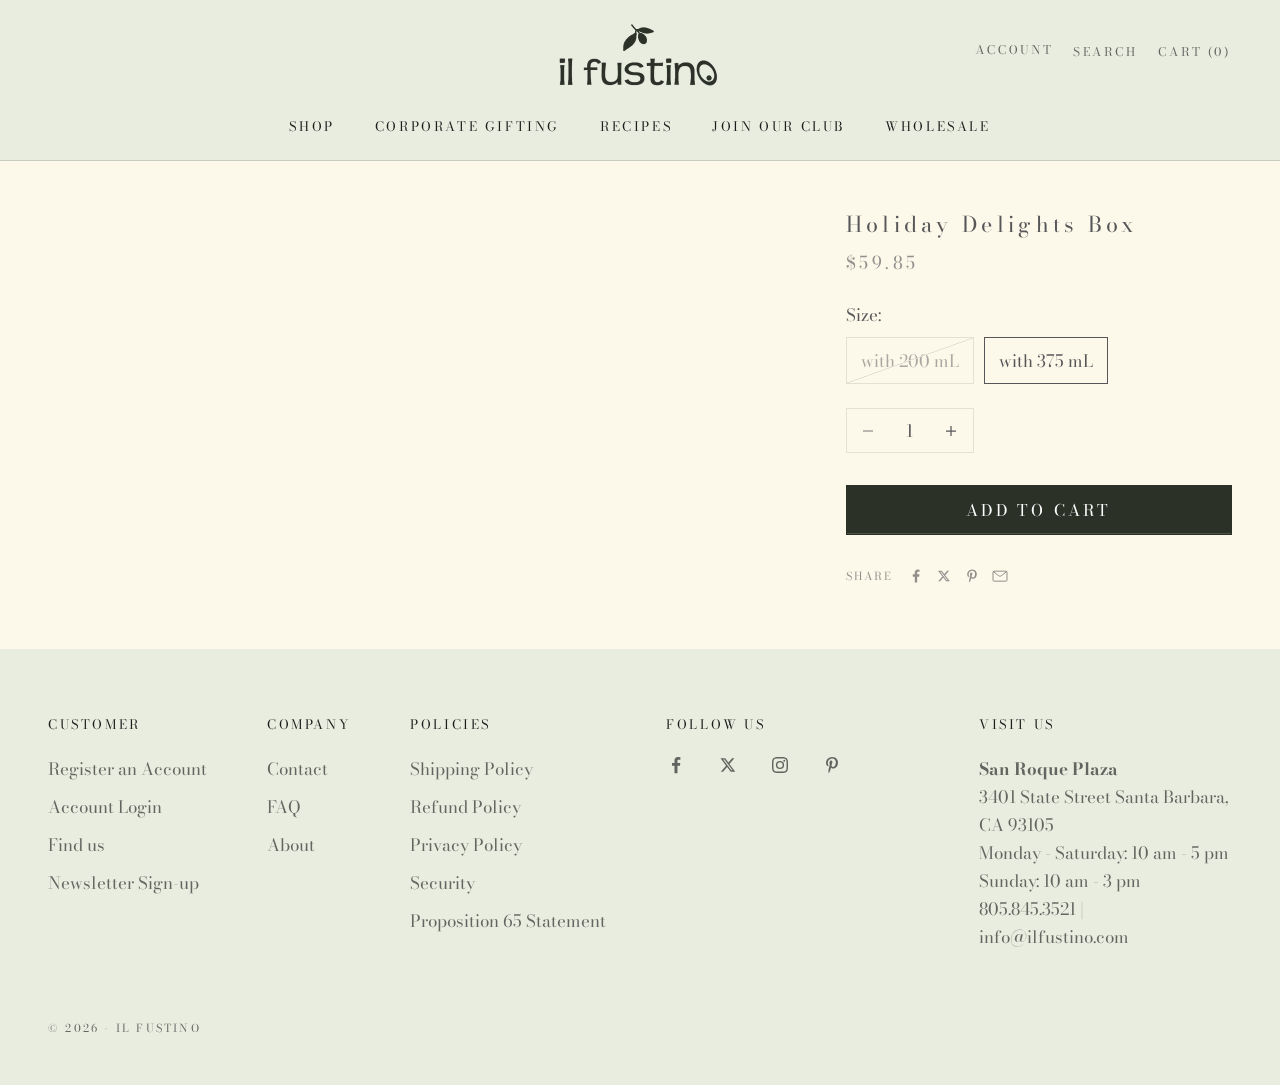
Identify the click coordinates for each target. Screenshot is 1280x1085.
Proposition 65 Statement (508, 921)
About (291, 845)
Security (442, 883)
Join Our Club (778, 126)
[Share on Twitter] (944, 576)
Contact (297, 769)
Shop (311, 126)
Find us (76, 845)
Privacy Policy (466, 845)
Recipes (636, 126)
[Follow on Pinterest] (832, 765)
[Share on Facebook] (916, 576)
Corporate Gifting (467, 126)
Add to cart (1038, 510)
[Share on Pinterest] (972, 576)
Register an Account (127, 769)
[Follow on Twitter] (728, 765)
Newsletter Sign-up (123, 883)
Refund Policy (465, 807)
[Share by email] (1000, 576)
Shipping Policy (471, 769)
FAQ (284, 807)
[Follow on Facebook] (676, 765)
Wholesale (937, 126)
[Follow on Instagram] (780, 765)
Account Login (105, 807)
